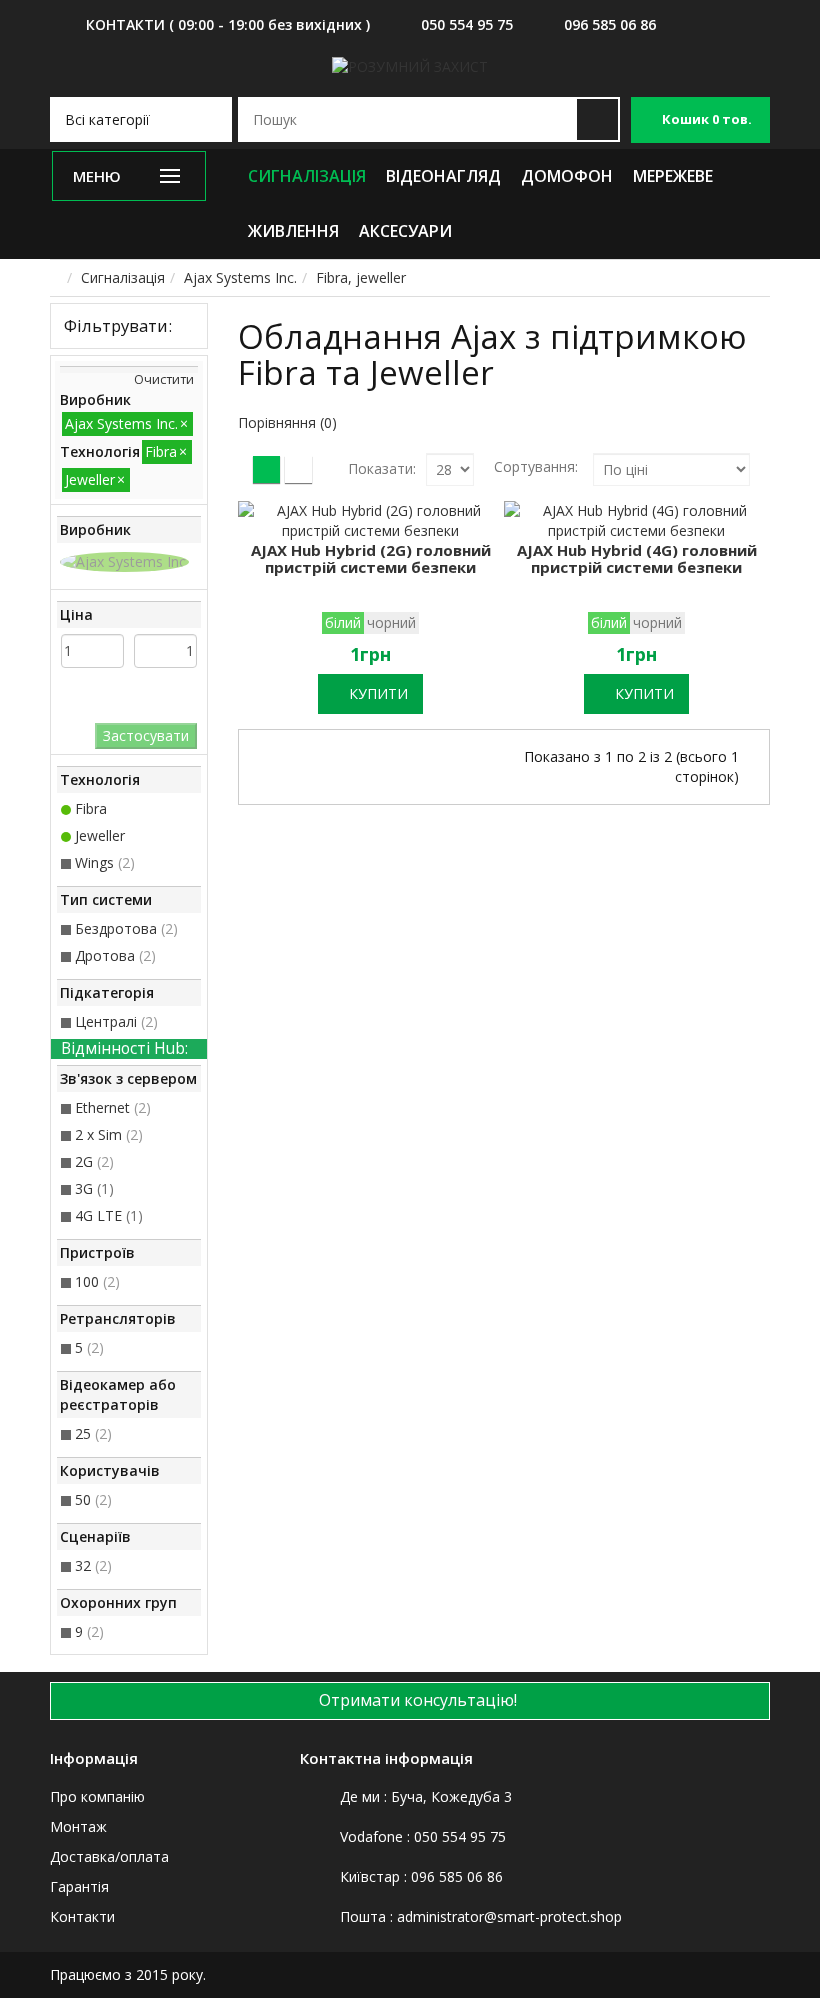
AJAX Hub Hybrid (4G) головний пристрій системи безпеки (637, 558)
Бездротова (126, 928)
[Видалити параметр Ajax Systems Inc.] (124, 561)
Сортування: (536, 466)
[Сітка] (266, 469)
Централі (116, 1021)
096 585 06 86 (610, 24)
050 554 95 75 (467, 24)
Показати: (382, 468)
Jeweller (100, 835)
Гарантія (79, 1886)
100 (97, 1281)
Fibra (91, 808)
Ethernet (113, 1107)
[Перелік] (298, 469)
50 (93, 1499)
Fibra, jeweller (361, 277)
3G (94, 1188)
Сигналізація (123, 277)
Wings (105, 862)
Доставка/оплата (109, 1856)
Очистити (164, 379)
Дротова (115, 955)
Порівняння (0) (287, 422)
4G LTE (109, 1215)
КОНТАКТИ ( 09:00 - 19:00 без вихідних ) (228, 24)
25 (93, 1433)
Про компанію (97, 1796)
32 (93, 1565)
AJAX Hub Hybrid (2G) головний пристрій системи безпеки (371, 558)
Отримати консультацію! (416, 1700)
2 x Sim (109, 1134)
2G (94, 1161)
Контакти (82, 1916)
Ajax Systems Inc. (240, 277)
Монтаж (78, 1826)
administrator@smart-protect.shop (509, 1916)
